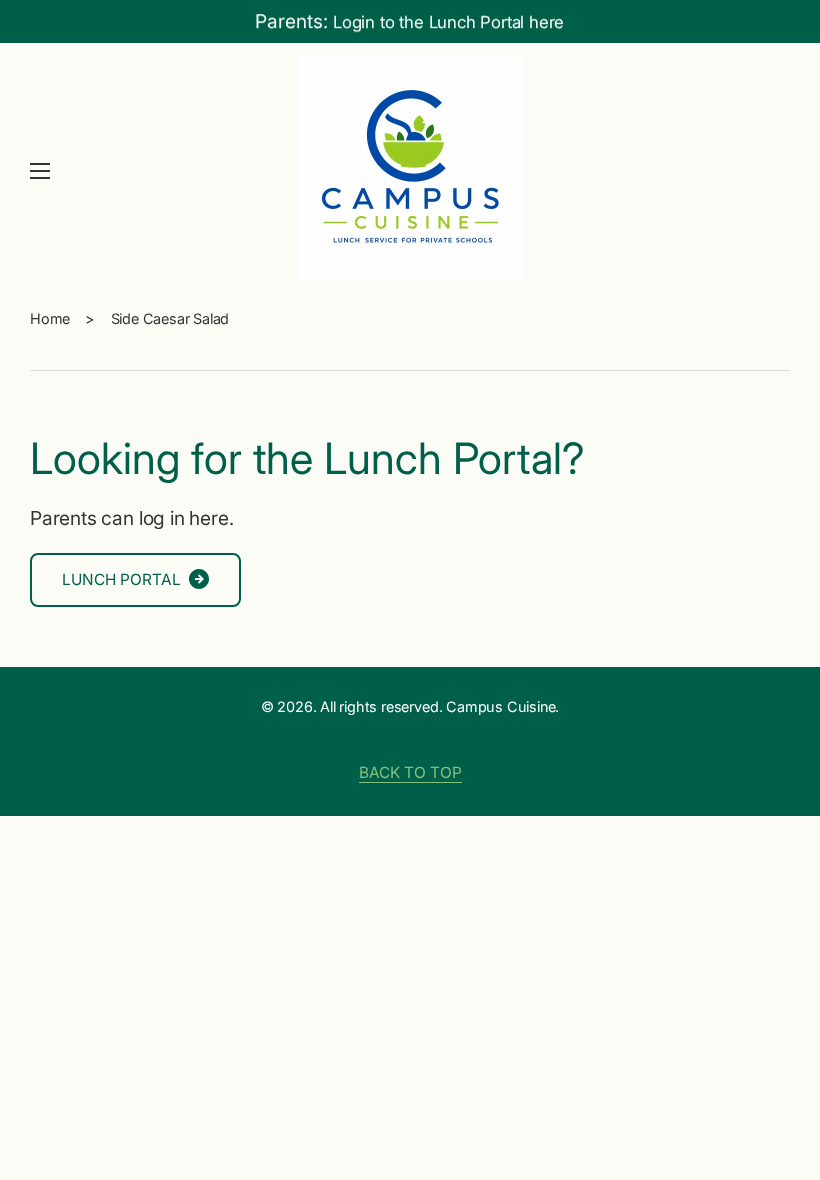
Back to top (410, 772)
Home (50, 318)
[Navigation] (40, 171)
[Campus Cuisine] (410, 171)
